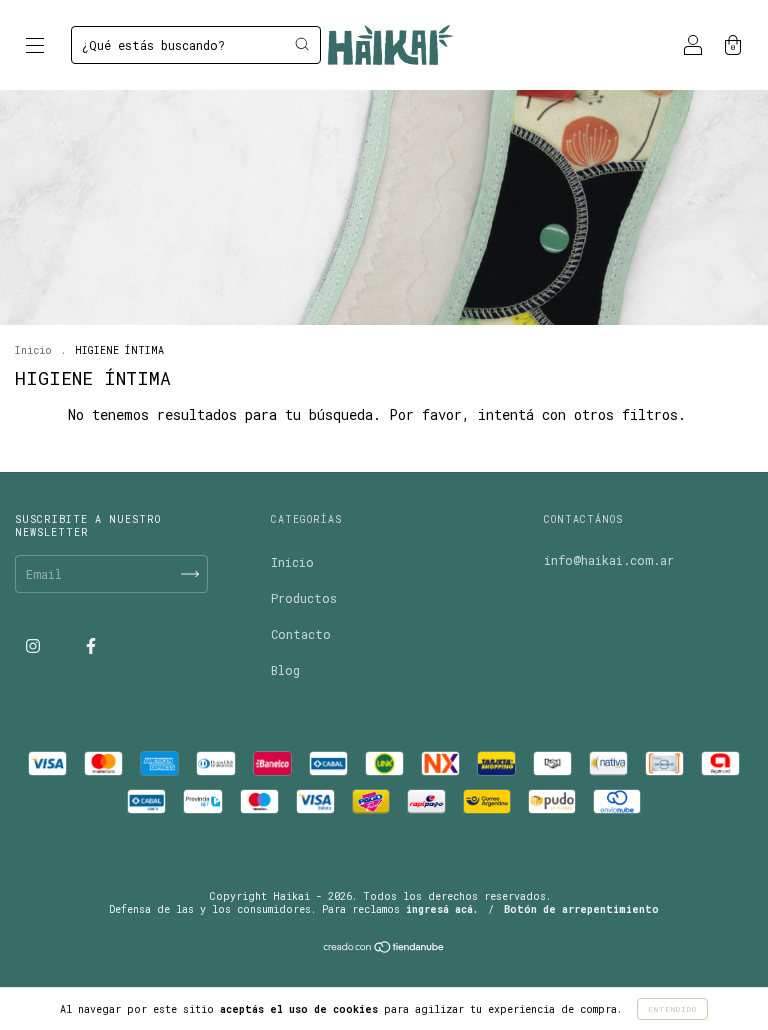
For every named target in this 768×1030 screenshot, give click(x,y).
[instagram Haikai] (36, 645)
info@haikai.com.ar (609, 560)
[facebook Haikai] (91, 645)
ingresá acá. (442, 909)
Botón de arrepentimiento (581, 909)
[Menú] (35, 47)
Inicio (33, 350)
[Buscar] (302, 44)
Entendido (672, 1009)
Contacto (301, 634)
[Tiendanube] (384, 949)
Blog (285, 670)
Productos (304, 598)
